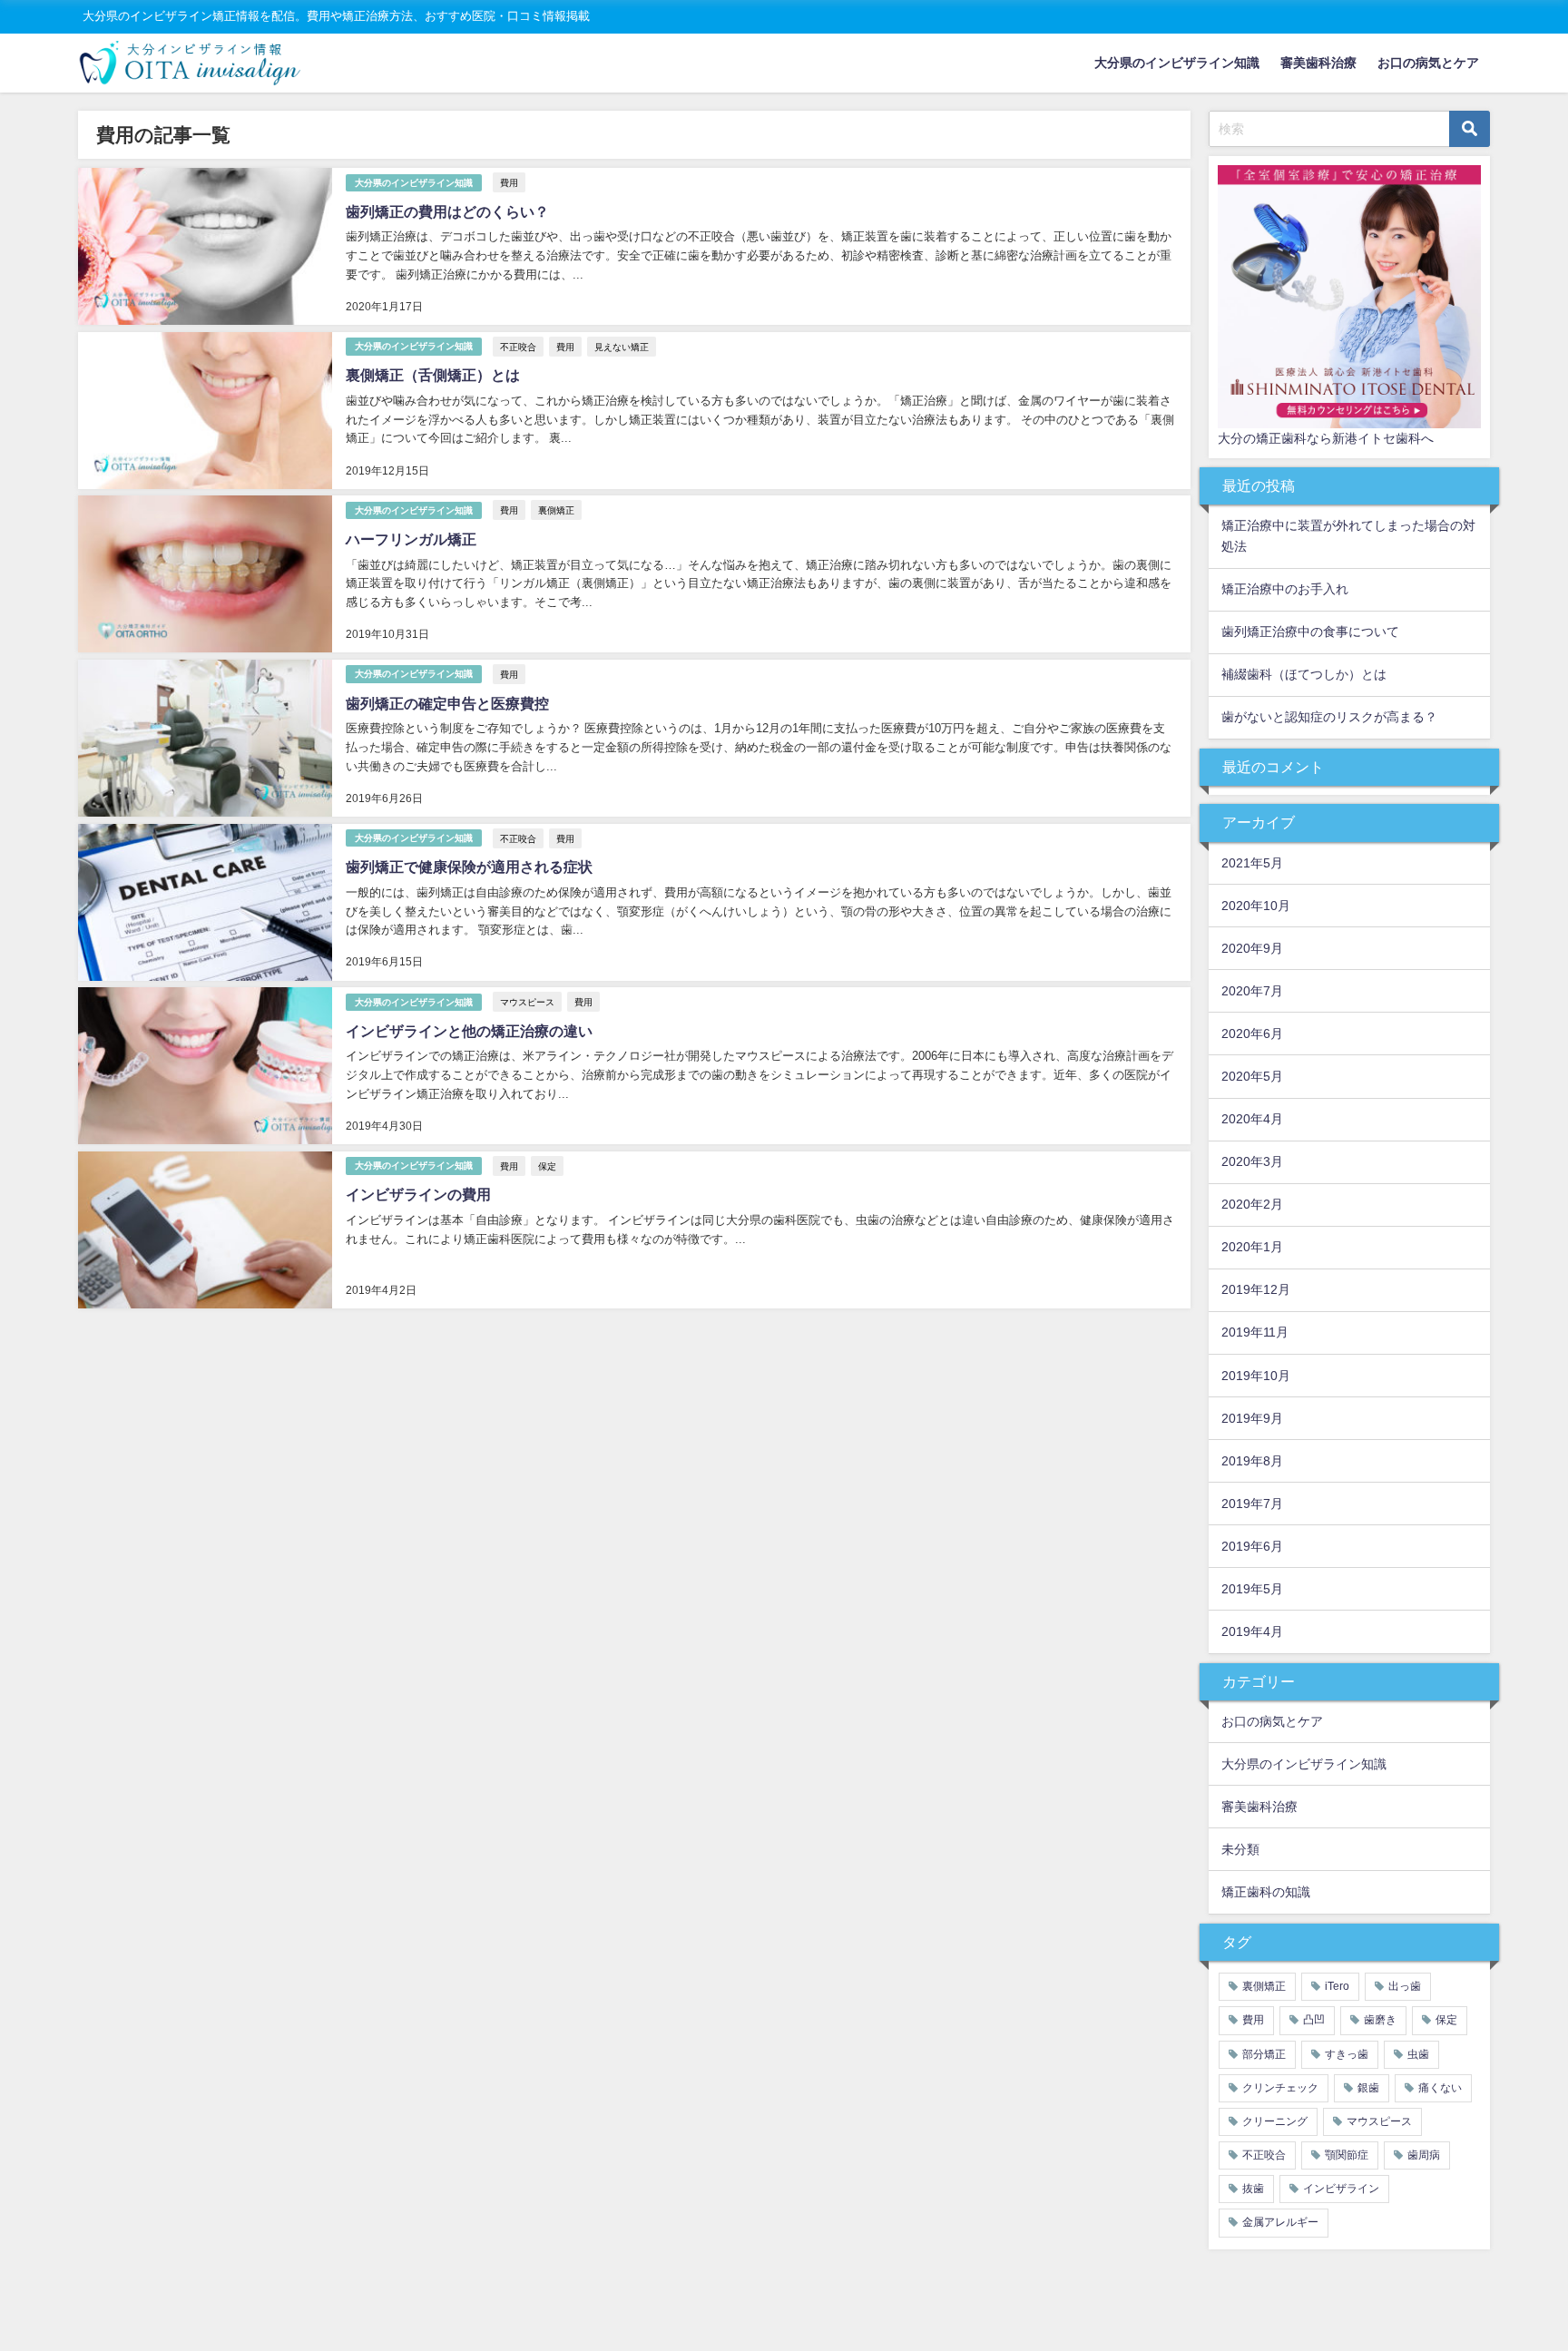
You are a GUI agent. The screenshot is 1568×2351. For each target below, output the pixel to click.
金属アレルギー (1280, 2222)
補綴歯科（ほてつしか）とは (1304, 674)
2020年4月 (1252, 1119)
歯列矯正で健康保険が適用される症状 (469, 867)
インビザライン (1341, 2189)
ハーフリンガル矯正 (411, 539)
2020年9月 (1252, 948)
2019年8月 (1252, 1461)
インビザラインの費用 (418, 1194)
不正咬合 (518, 347)
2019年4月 (1252, 1631)
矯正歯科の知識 (1266, 1892)
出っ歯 (1405, 1986)
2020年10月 (1256, 906)
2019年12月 (1256, 1289)
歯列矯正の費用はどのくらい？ (447, 211)
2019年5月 (1252, 1589)
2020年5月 (1252, 1076)
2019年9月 (1252, 1418)
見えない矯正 (622, 347)
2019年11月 (1255, 1332)
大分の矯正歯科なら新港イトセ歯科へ (1326, 438)
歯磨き (1380, 2020)
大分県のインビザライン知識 (1177, 63)
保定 (547, 1166)
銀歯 (1368, 2088)
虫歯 (1418, 2054)
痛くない (1440, 2088)
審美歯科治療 (1318, 63)
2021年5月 (1252, 863)
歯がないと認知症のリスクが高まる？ (1329, 717)
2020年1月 (1252, 1247)
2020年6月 (1252, 1033)
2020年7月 (1252, 991)
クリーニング (1275, 2121)
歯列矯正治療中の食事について (1310, 632)
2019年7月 (1252, 1504)
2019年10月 (1256, 1376)
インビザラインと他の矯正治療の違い (469, 1031)
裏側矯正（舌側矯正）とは (433, 375)
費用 (509, 182)
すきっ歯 (1347, 2054)
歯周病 (1424, 2155)
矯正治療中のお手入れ (1285, 589)
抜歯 (1253, 2189)
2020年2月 (1252, 1204)
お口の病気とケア (1428, 63)
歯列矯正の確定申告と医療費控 (447, 703)
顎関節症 (1347, 2155)
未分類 (1240, 1849)
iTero (1337, 1986)
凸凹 (1314, 2020)
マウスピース (527, 1002)
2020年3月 (1252, 1161)
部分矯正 (1264, 2054)
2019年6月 (1252, 1546)
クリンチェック (1280, 2088)
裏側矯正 (556, 510)
